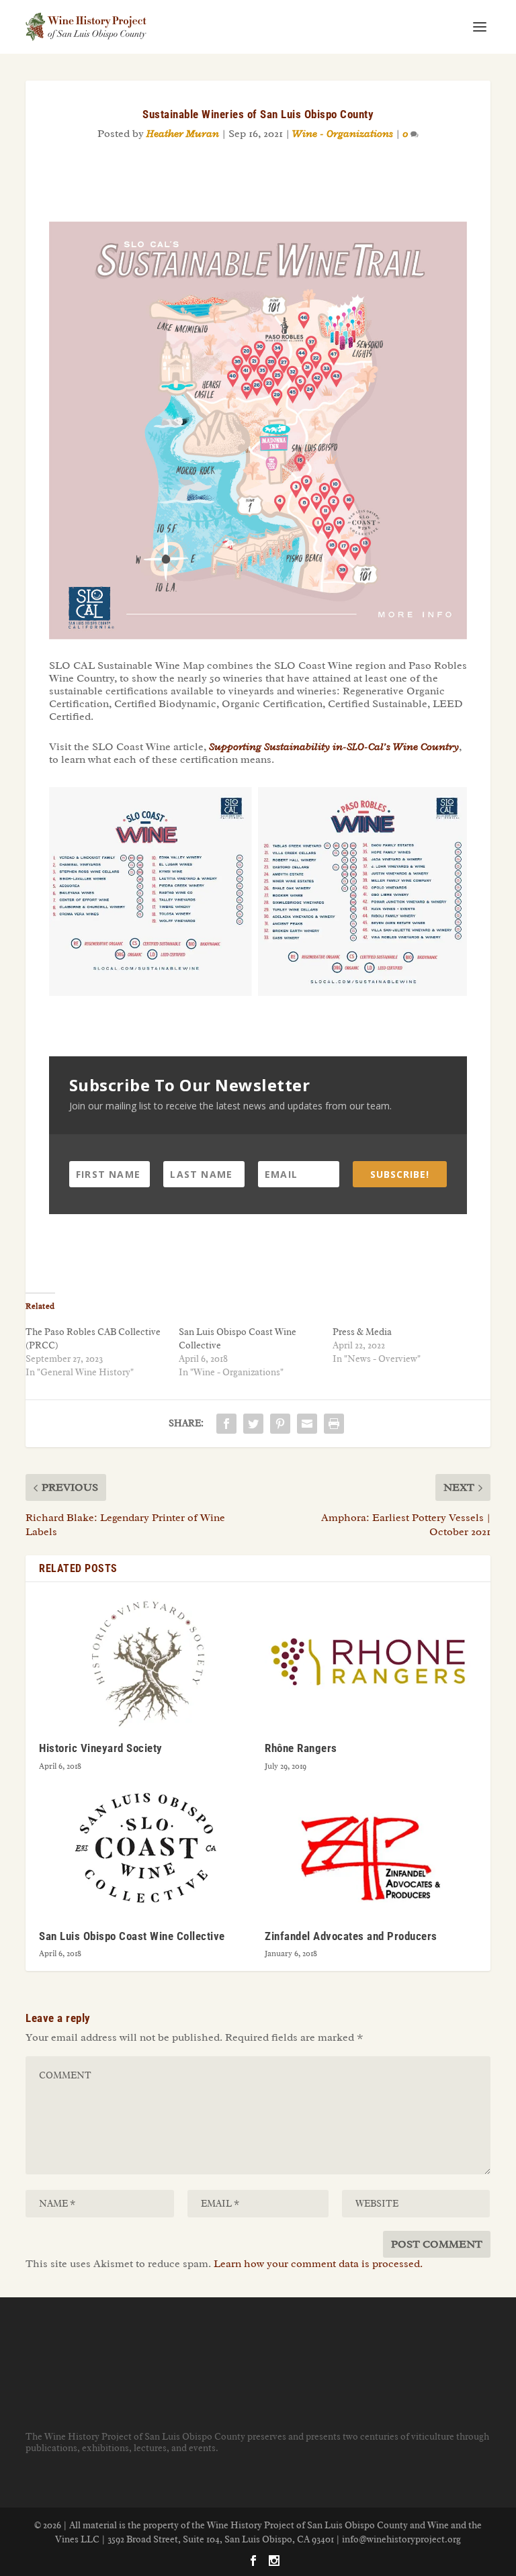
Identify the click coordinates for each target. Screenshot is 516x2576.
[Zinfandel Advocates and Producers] (371, 1850)
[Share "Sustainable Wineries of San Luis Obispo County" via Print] (334, 1424)
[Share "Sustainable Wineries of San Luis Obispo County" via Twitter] (253, 1424)
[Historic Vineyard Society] (145, 1662)
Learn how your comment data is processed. (318, 2264)
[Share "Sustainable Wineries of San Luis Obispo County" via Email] (307, 1424)
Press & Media (362, 1332)
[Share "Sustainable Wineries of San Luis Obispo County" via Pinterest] (280, 1424)
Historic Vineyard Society (101, 1748)
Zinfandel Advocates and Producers (351, 1936)
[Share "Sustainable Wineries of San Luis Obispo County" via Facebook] (226, 1424)
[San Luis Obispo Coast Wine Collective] (145, 1850)
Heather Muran (183, 134)
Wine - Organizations (343, 134)
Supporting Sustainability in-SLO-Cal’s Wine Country (334, 747)
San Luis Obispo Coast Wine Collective (132, 1936)
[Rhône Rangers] (371, 1662)
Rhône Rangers (301, 1748)
